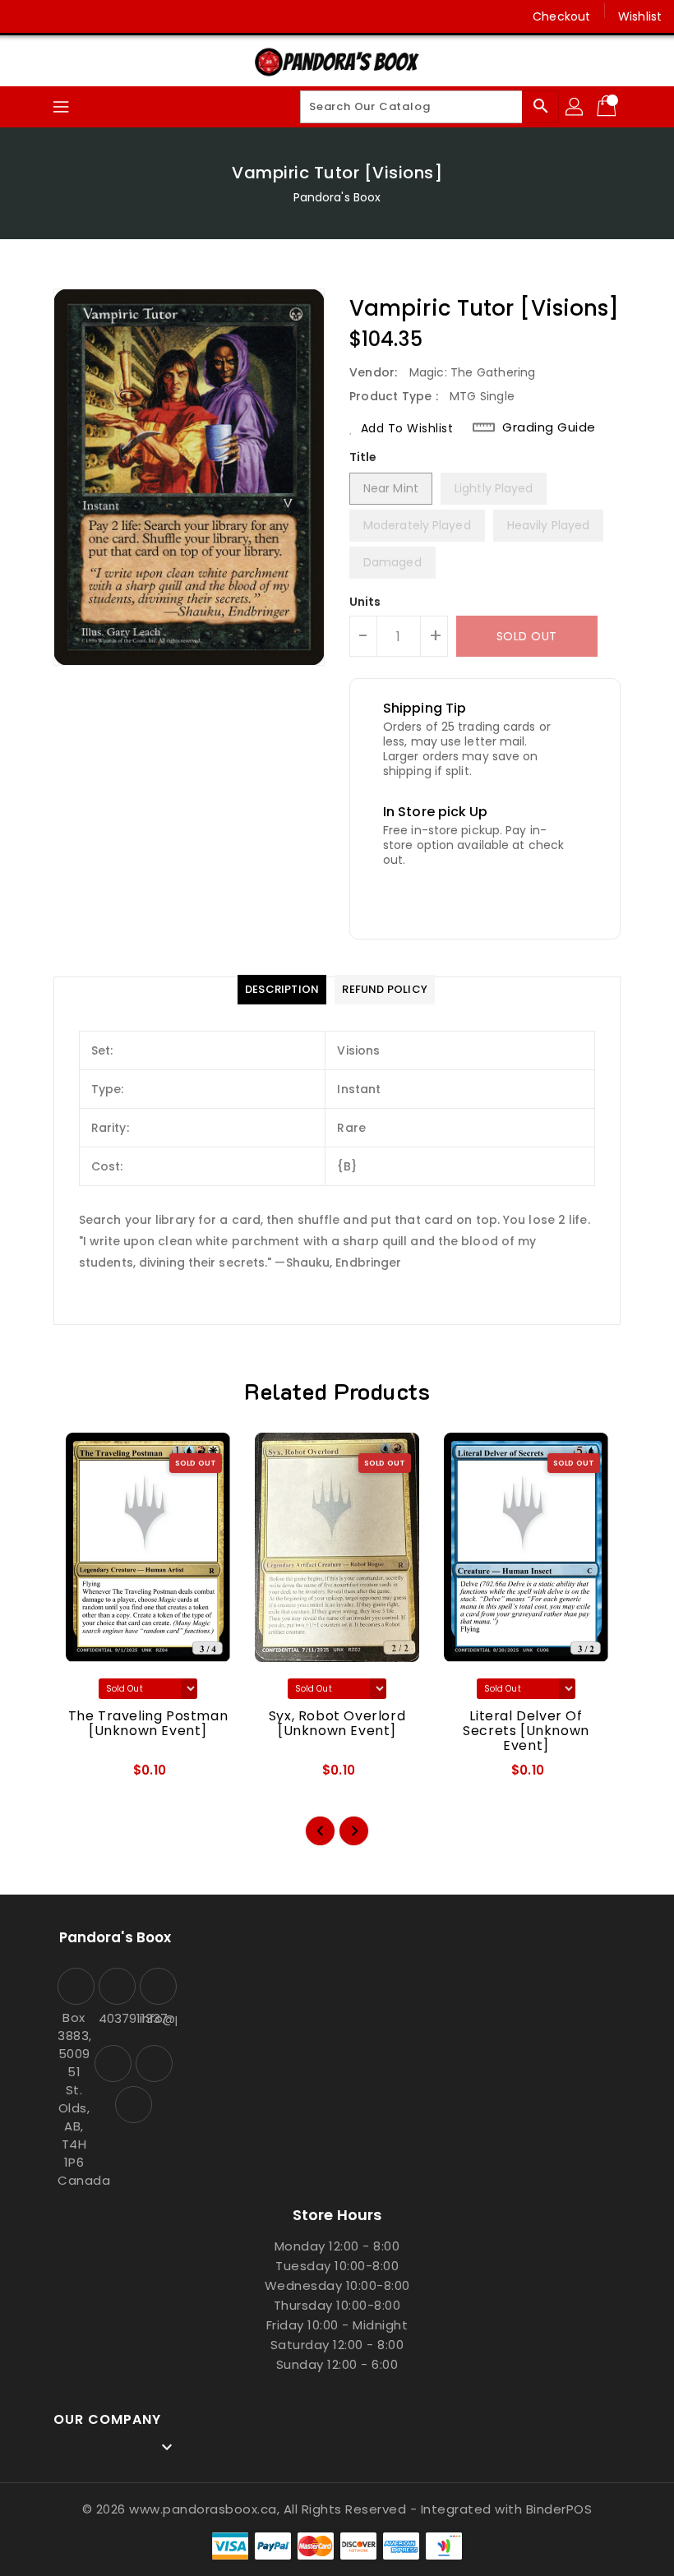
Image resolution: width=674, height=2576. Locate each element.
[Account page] (575, 107)
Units (365, 602)
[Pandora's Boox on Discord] (89, 16)
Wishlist (640, 16)
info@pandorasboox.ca (156, 2018)
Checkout (561, 16)
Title (363, 457)
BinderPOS (559, 2509)
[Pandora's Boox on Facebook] (26, 16)
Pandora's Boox (337, 197)
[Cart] (608, 107)
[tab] (282, 990)
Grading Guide (549, 427)
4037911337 (115, 2018)
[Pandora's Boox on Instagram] (58, 16)
